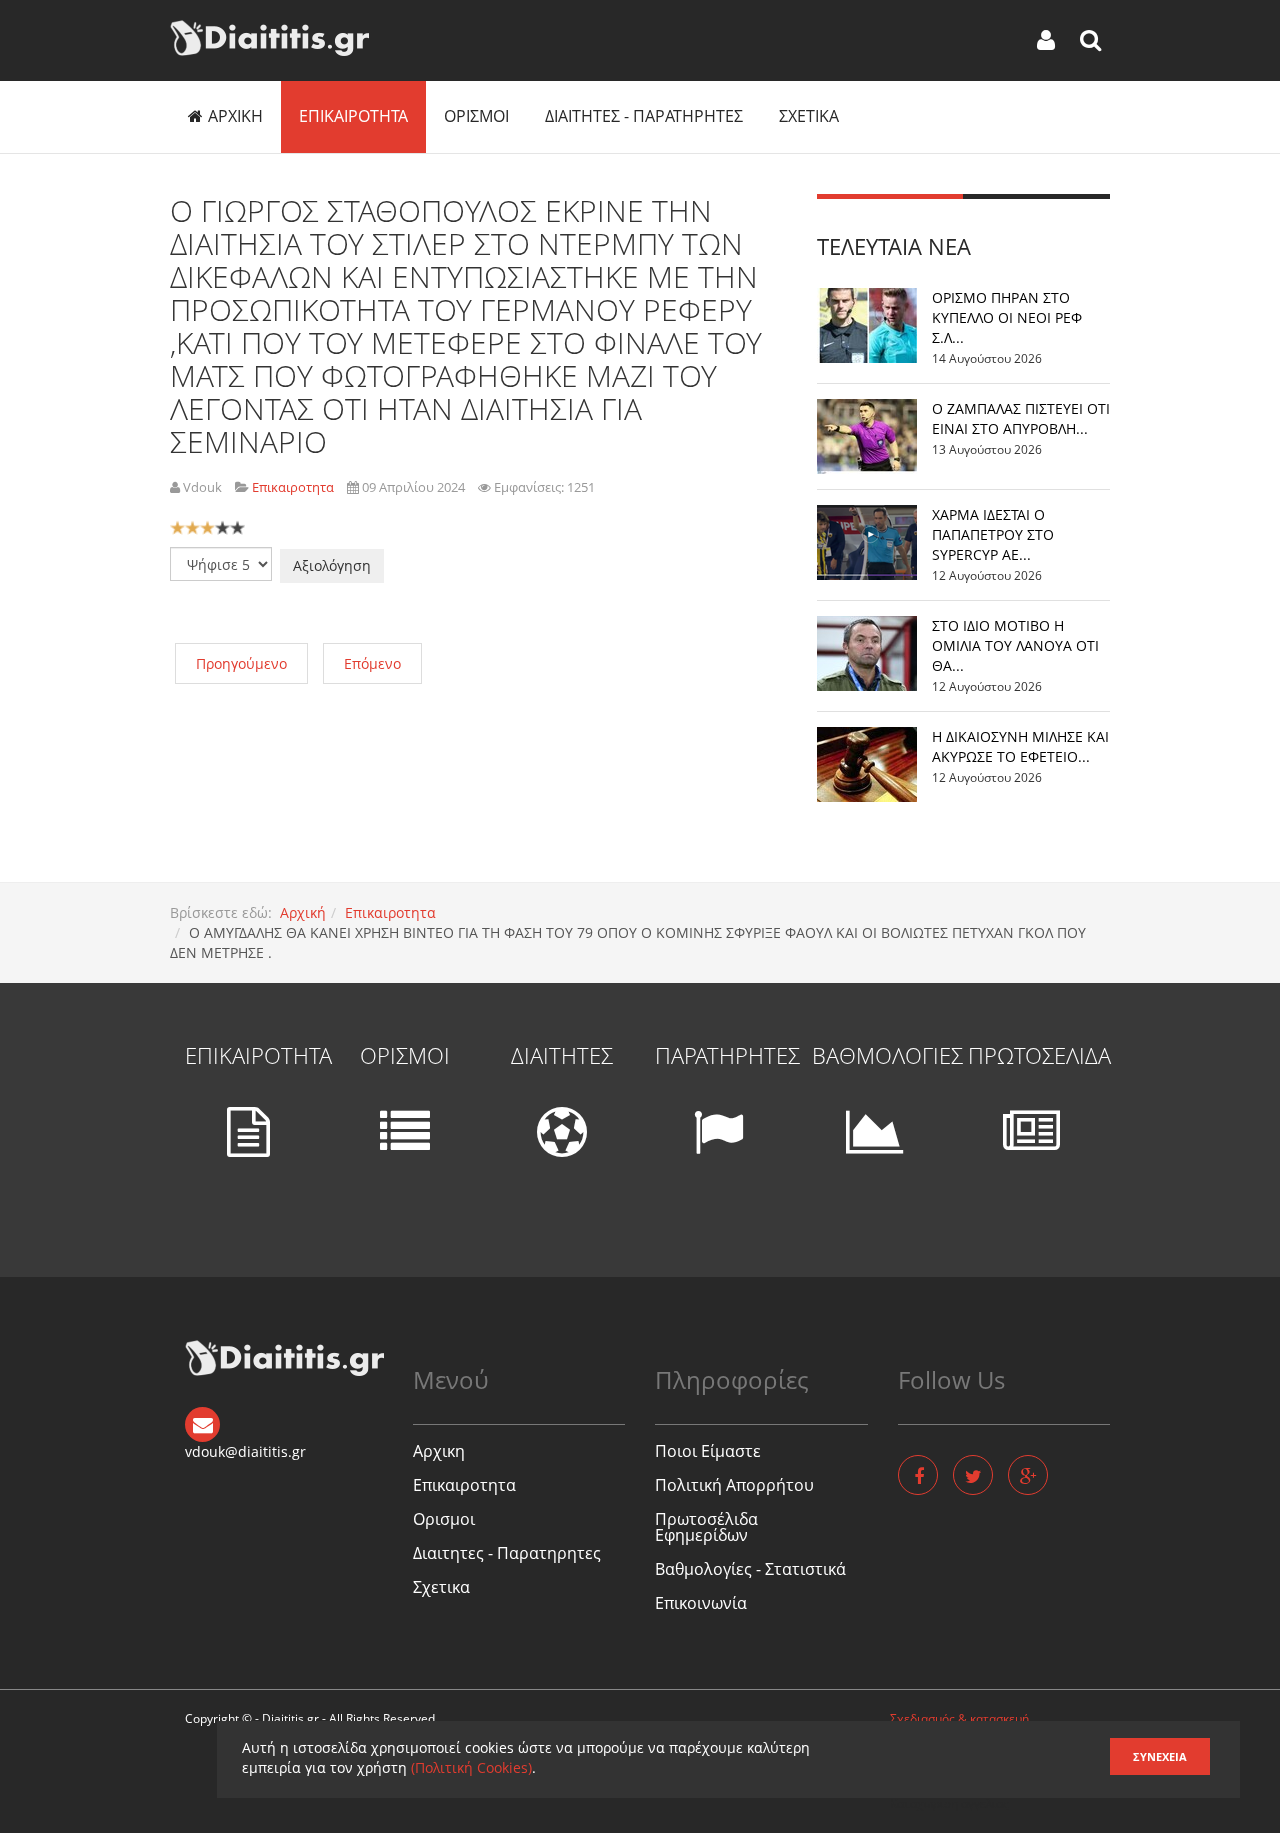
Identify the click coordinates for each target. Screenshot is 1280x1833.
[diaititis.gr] (269, 38)
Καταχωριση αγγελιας (949, 1803)
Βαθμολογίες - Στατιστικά (750, 1569)
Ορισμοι (476, 116)
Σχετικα (809, 116)
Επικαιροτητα (353, 116)
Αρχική (303, 912)
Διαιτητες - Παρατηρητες (644, 116)
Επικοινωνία (701, 1603)
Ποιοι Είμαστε (708, 1451)
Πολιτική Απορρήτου (734, 1485)
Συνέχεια (1160, 1756)
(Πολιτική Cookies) (471, 1767)
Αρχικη (235, 116)
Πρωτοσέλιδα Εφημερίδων (706, 1527)
